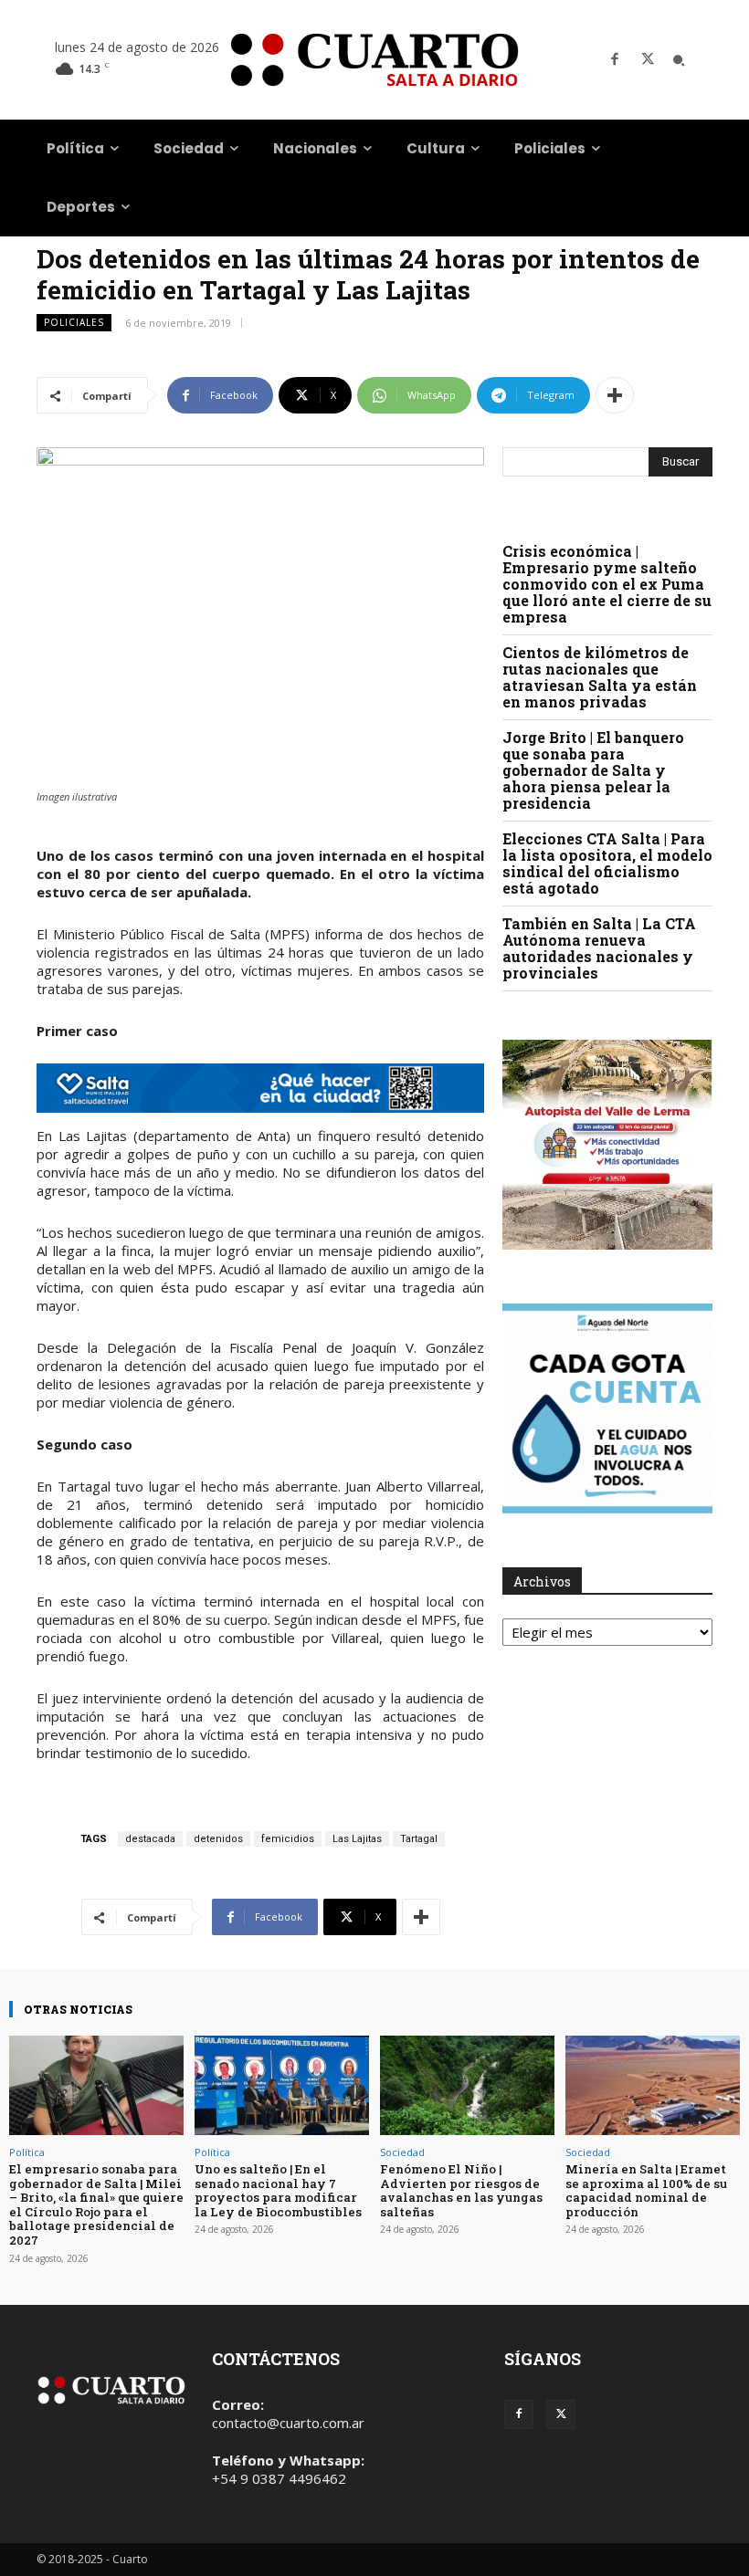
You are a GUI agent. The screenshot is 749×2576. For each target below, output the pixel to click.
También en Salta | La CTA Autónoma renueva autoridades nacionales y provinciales (599, 948)
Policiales (74, 322)
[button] (679, 60)
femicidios (288, 1839)
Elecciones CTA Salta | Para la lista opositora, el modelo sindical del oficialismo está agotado (607, 863)
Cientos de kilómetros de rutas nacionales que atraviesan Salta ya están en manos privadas (600, 677)
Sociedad (402, 2152)
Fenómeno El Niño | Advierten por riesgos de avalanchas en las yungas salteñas (461, 2190)
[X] (648, 60)
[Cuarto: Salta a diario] (374, 60)
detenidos (218, 1839)
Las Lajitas (357, 1839)
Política (27, 2152)
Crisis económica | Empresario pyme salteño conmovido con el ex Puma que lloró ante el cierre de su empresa (607, 584)
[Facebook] (615, 60)
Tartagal (419, 1839)
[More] (615, 395)
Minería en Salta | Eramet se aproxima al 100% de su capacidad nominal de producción (646, 2190)
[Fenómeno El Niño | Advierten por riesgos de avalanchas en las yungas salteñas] (467, 2085)
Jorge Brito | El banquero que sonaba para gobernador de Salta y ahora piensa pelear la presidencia (593, 770)
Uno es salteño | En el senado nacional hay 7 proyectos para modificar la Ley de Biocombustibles (278, 2190)
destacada (150, 1839)
